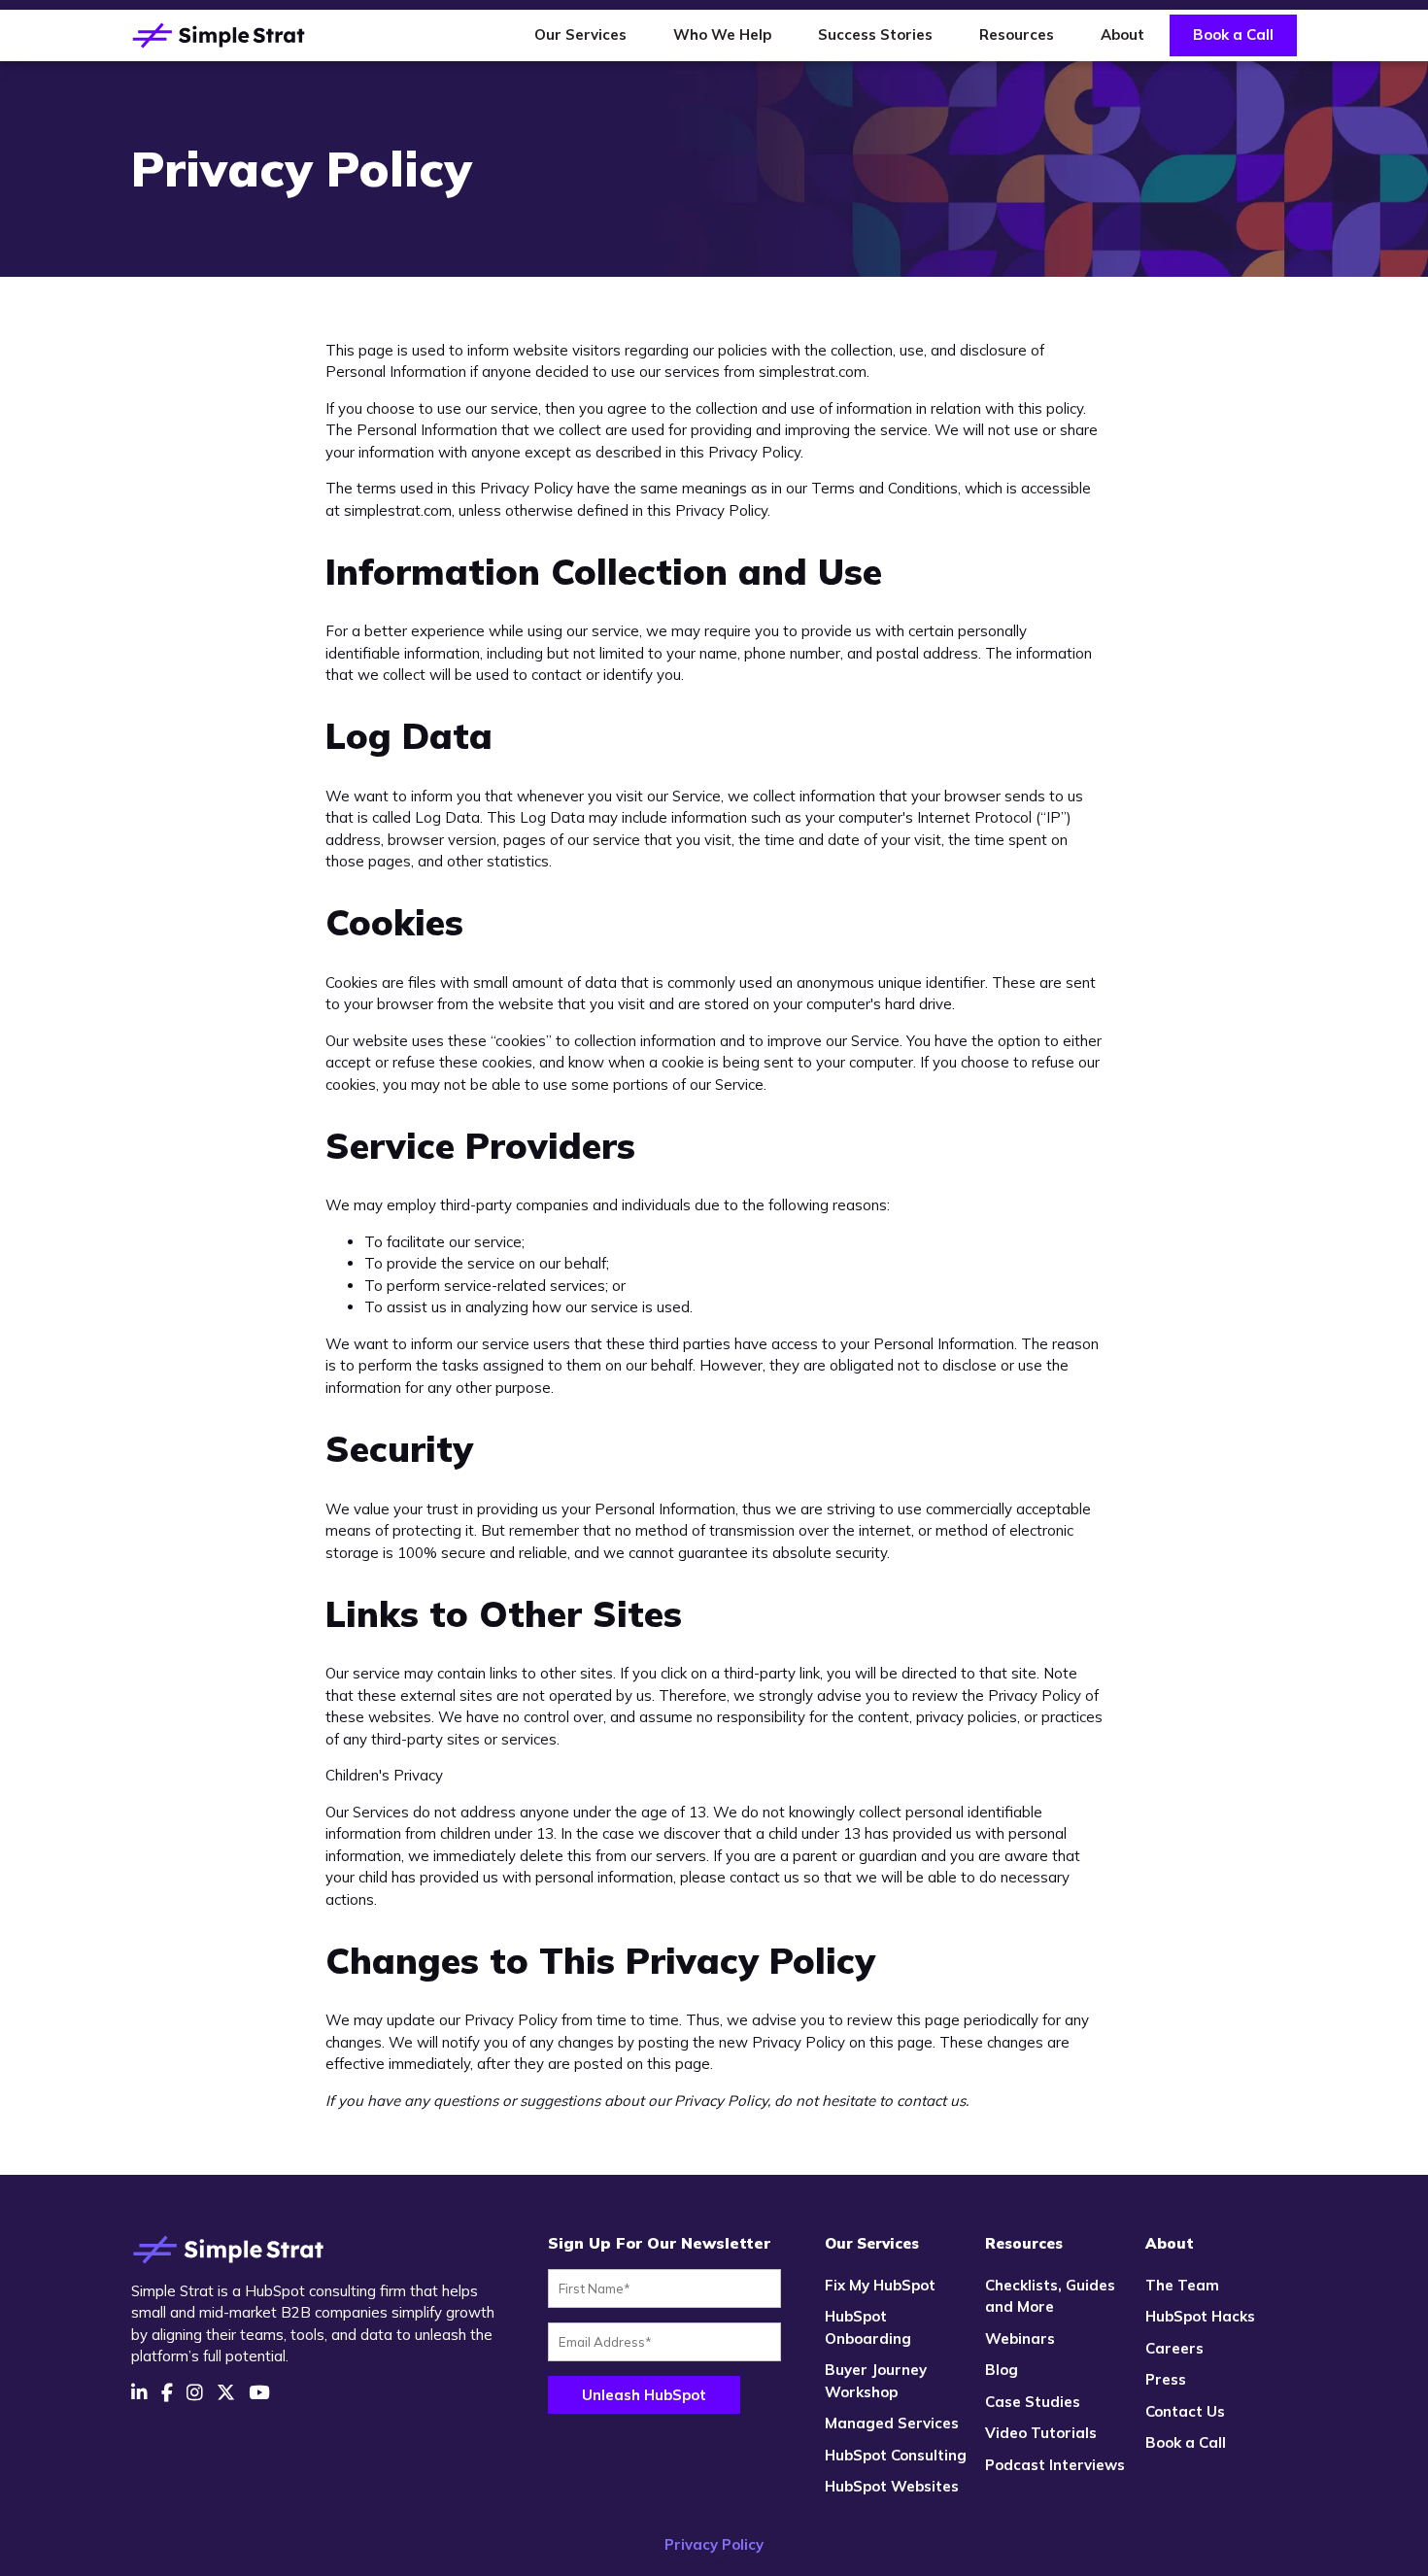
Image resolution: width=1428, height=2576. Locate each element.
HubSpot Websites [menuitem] (892, 2486)
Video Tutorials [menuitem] (1041, 2433)
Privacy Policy (714, 2544)
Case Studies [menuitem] (1033, 2402)
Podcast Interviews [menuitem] (1055, 2465)
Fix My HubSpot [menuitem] (880, 2285)
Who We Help (722, 34)
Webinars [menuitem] (1020, 2339)
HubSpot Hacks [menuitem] (1200, 2316)
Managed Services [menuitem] (892, 2423)
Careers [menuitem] (1174, 2348)
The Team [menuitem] (1182, 2285)
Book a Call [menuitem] (1186, 2442)
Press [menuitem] (1166, 2379)
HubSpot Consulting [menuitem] (896, 2455)
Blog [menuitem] (1002, 2370)
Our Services (580, 34)
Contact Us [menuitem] (1185, 2411)
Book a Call (1233, 34)
